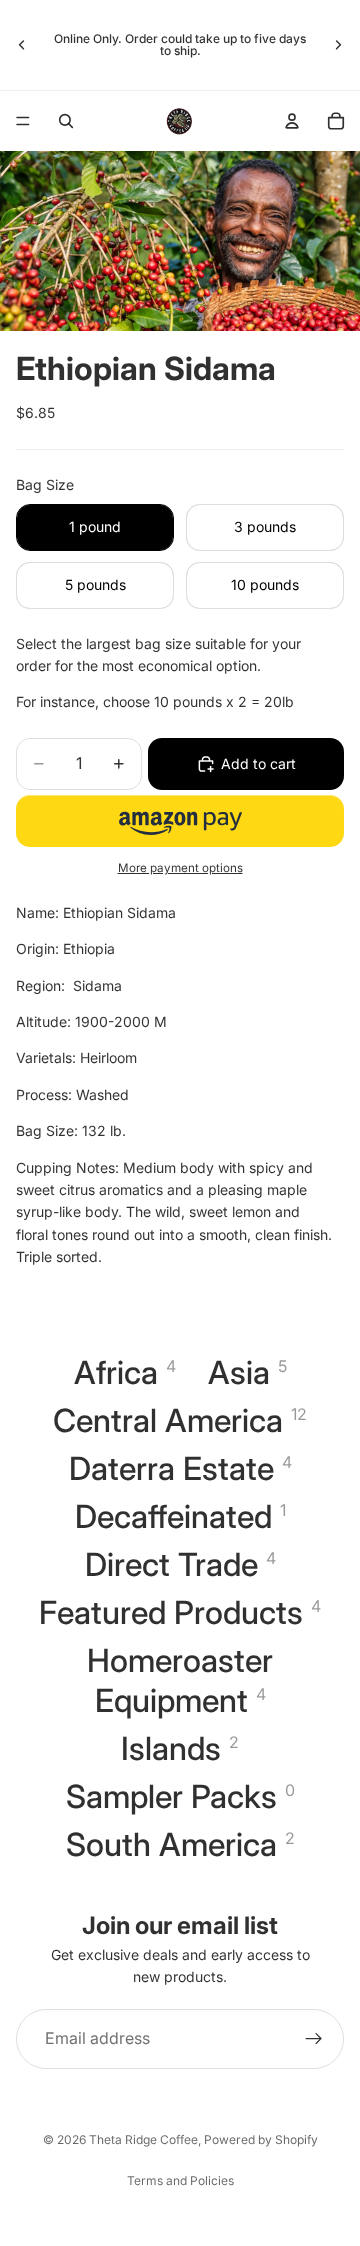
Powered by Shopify (261, 2139)
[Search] (66, 121)
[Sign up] (314, 2039)
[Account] (292, 121)
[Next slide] (338, 45)
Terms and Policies (180, 2180)
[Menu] (23, 121)
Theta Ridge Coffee (143, 2139)
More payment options (180, 868)
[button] (180, 821)
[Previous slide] (22, 45)
